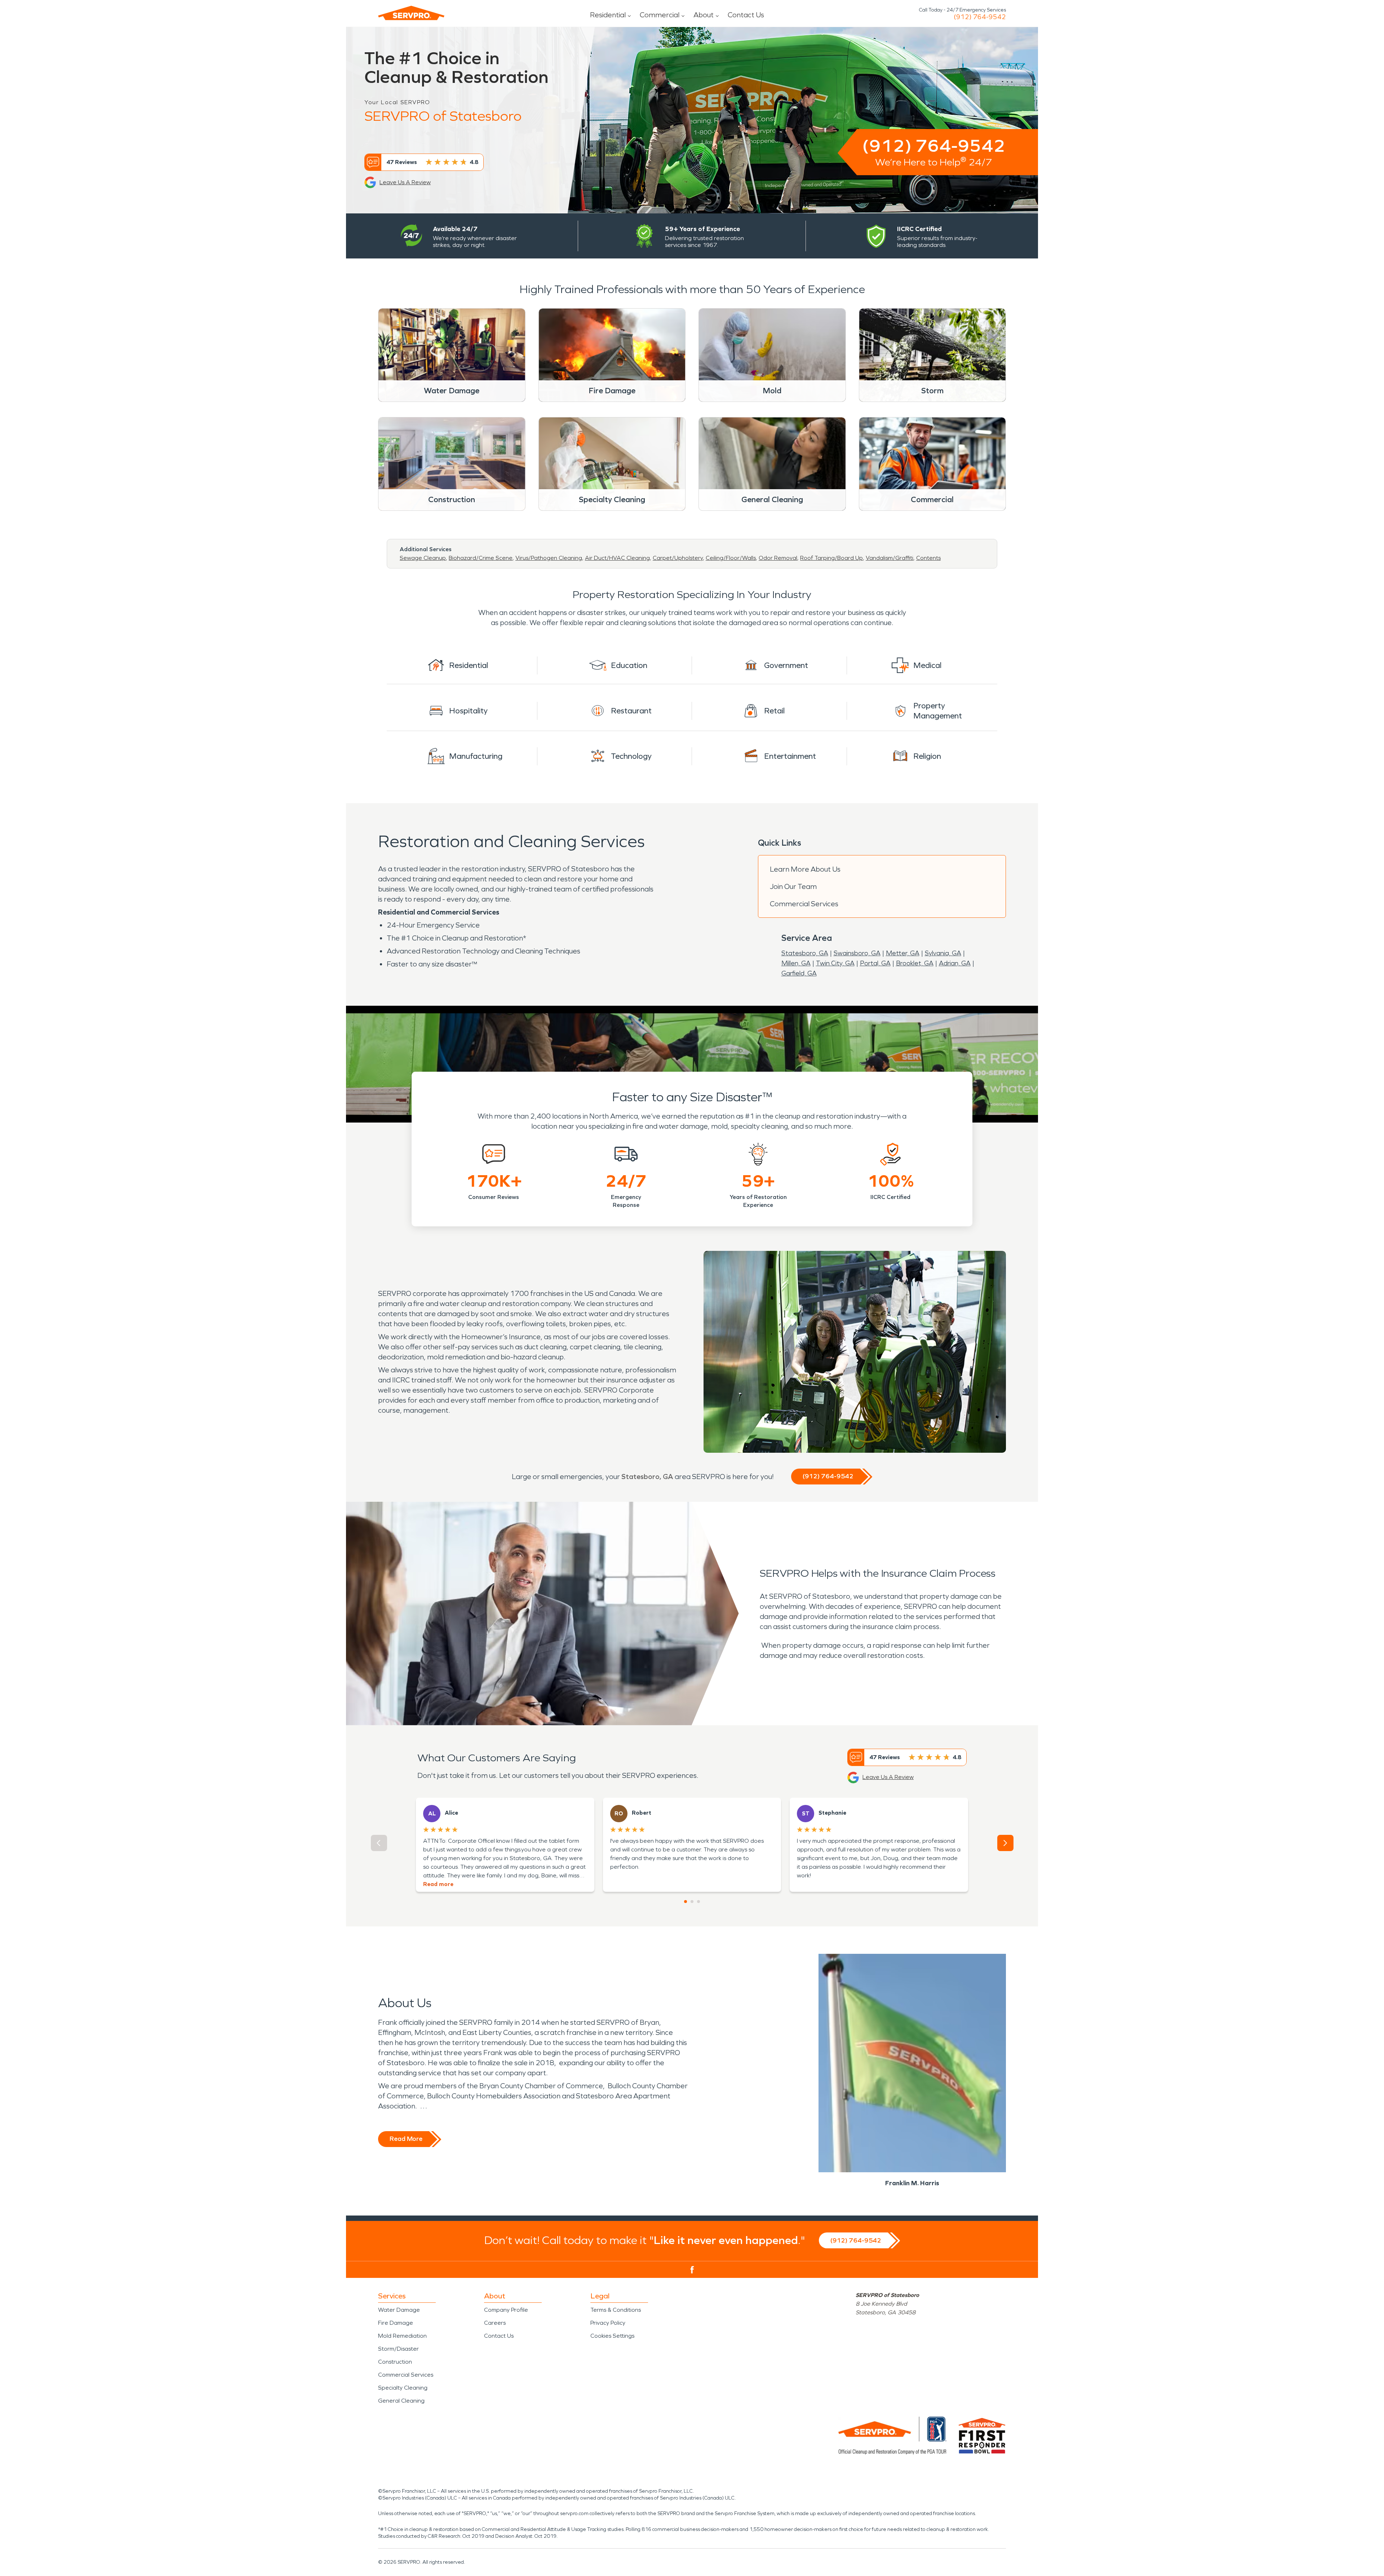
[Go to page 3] (698, 1902)
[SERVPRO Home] (411, 13)
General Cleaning (401, 2401)
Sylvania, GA (943, 953)
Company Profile (506, 2310)
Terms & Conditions (616, 2310)
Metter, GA (903, 953)
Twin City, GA (835, 963)
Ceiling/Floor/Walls (731, 558)
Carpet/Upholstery (678, 558)
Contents (928, 558)
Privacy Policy (608, 2323)
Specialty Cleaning (403, 2388)
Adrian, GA (955, 963)
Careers (495, 2323)
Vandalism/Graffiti (890, 558)
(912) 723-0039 (980, 17)
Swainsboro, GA (857, 953)
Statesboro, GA (805, 953)
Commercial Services (804, 904)
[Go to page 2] (692, 1902)
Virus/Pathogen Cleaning (549, 558)
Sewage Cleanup (423, 558)
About (704, 15)
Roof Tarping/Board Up (831, 558)
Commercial (660, 15)
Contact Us (746, 15)
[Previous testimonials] (379, 1843)
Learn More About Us (805, 869)
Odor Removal (778, 558)
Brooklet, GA (915, 963)
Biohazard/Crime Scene (481, 558)
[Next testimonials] (1005, 1843)
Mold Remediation (402, 2336)
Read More (406, 2139)
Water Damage (399, 2310)
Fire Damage (396, 2323)
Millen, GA (796, 963)
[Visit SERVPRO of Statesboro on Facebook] (692, 2270)
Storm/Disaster (398, 2349)
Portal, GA (875, 963)
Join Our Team (793, 886)
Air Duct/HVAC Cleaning (617, 558)
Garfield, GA (799, 973)
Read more (438, 1884)
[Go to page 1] (686, 1902)
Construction (395, 2362)
